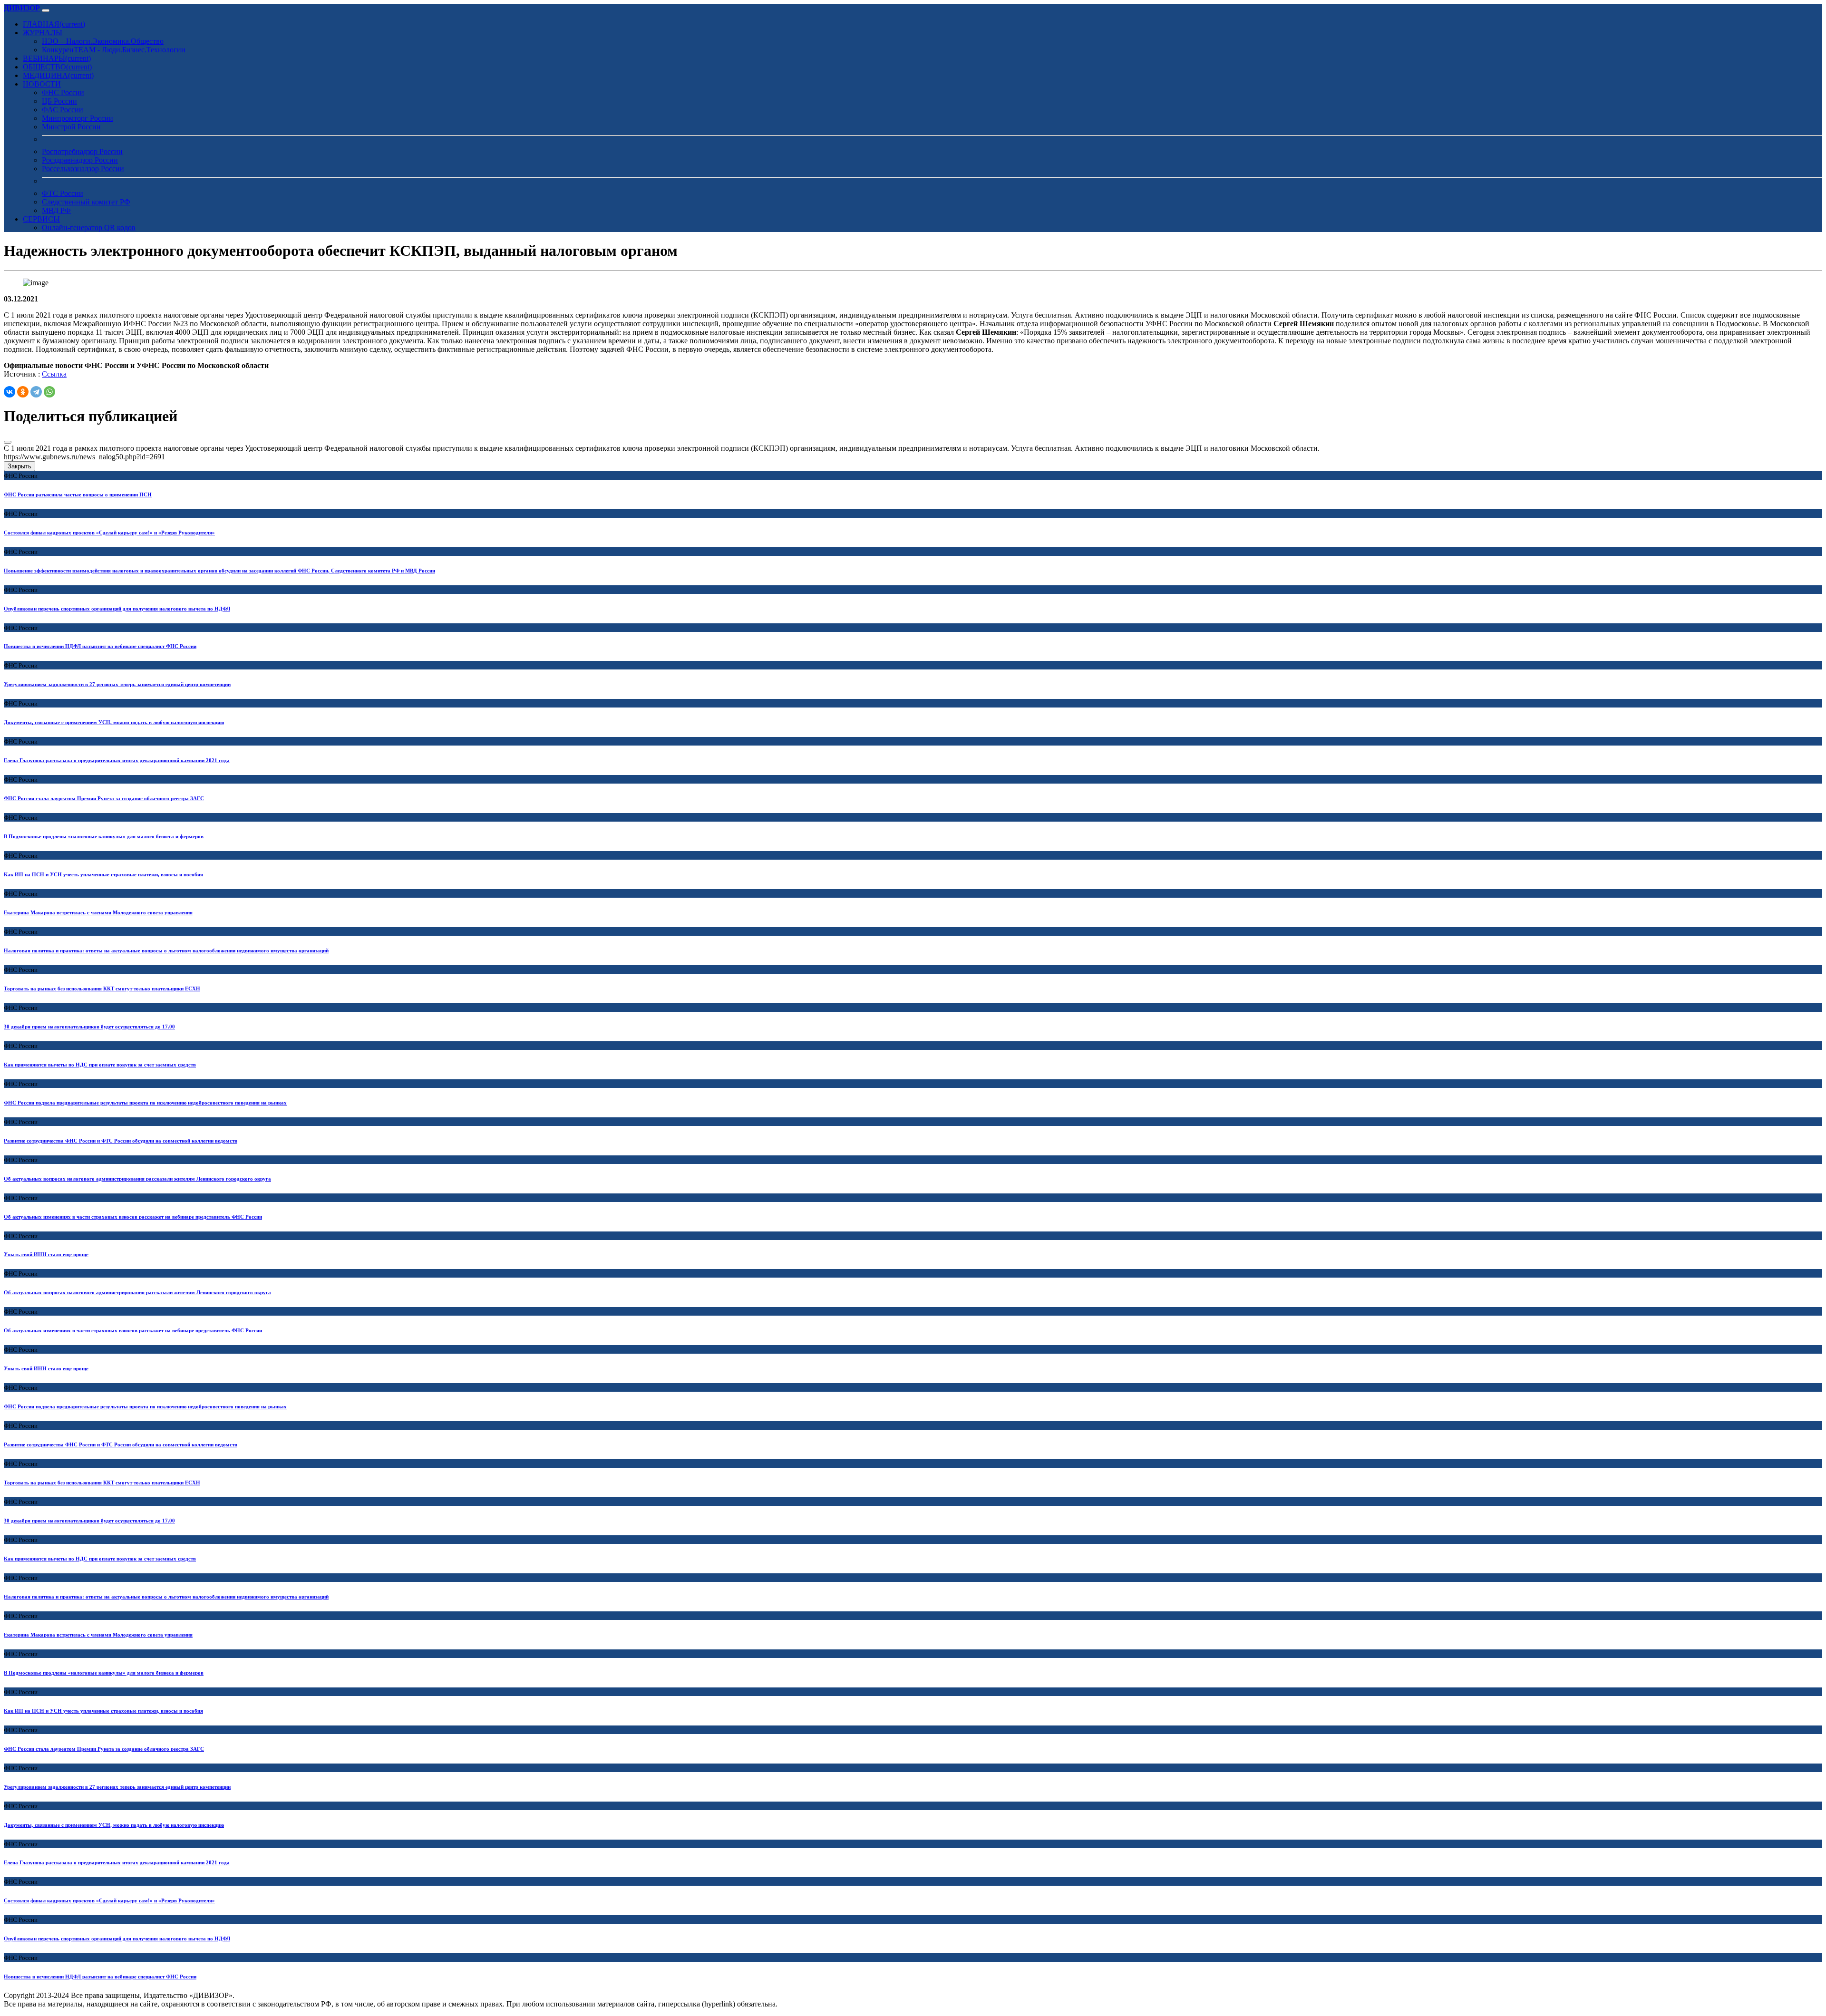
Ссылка (54, 374)
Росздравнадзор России (80, 160)
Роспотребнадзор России (82, 151)
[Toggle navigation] (46, 10)
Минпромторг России (78, 118)
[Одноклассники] (23, 392)
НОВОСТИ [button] (42, 84)
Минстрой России (71, 127)
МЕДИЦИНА (58, 75)
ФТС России (63, 193)
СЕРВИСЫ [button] (41, 219)
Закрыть (19, 466)
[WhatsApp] (49, 392)
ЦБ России (59, 101)
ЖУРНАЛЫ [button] (43, 33)
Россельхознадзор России (83, 169)
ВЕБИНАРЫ (57, 58)
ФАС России (63, 110)
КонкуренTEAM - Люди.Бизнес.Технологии (114, 50)
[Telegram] (36, 392)
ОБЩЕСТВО (57, 67)
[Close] (8, 442)
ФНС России (63, 92)
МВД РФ (56, 210)
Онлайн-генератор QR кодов (89, 228)
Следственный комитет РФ (86, 202)
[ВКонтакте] (10, 392)
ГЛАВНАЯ (54, 24)
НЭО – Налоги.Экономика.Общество (103, 41)
